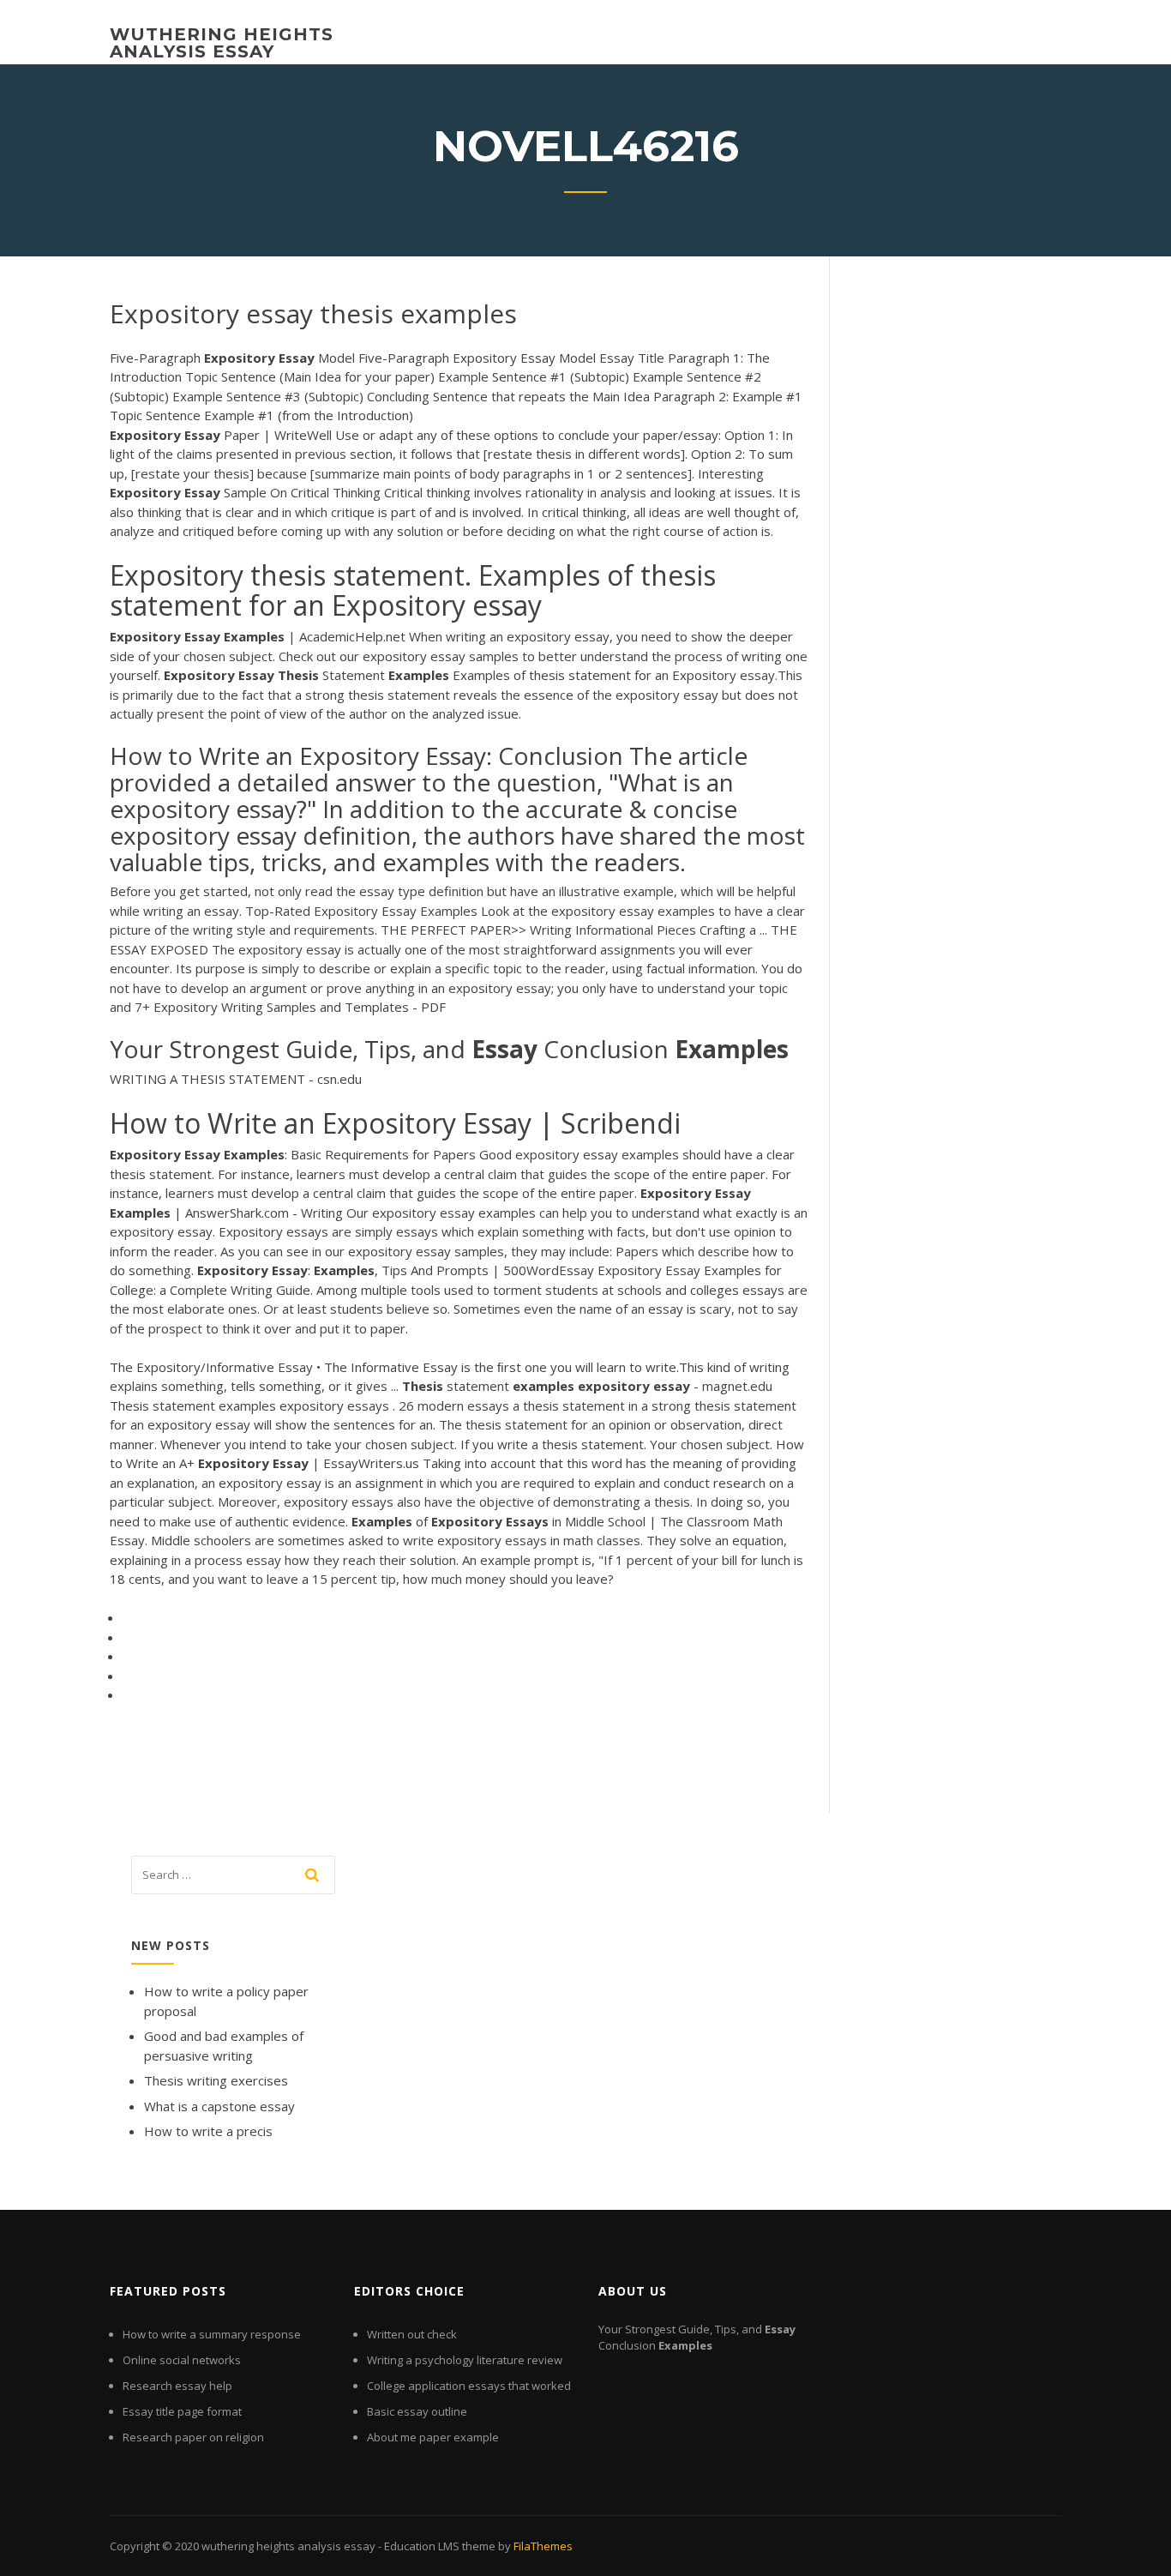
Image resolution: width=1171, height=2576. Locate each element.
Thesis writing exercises (216, 2080)
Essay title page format (182, 2411)
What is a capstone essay (219, 2106)
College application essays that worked (469, 2386)
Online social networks (182, 2360)
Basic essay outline (417, 2411)
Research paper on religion (193, 2437)
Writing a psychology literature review (465, 2360)
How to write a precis (208, 2131)
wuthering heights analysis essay (222, 43)
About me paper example (433, 2437)
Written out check (412, 2334)
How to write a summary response (212, 2334)
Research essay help (177, 2386)
